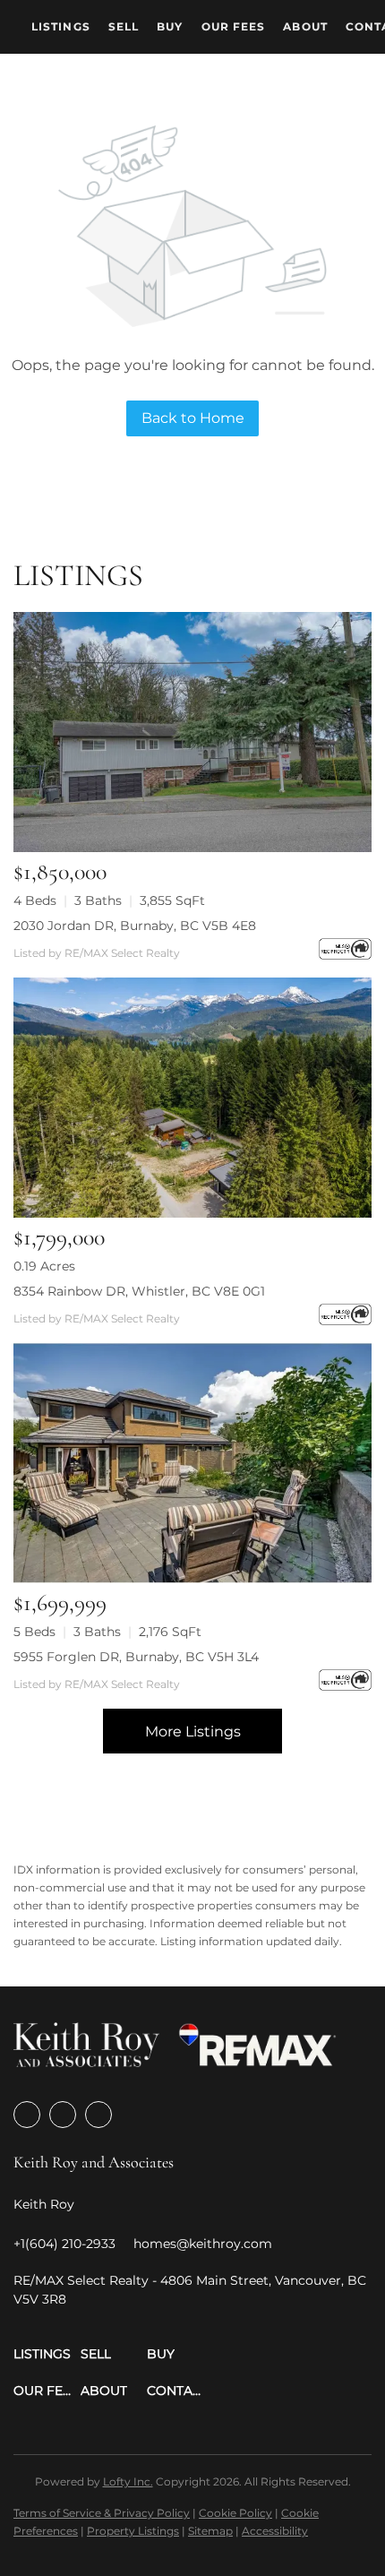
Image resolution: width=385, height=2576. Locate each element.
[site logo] (86, 2050)
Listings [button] (61, 26)
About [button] (305, 26)
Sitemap (210, 2531)
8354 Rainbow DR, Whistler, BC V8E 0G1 (139, 1291)
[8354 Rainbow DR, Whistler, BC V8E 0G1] (192, 1098)
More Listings (193, 1732)
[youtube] (98, 2115)
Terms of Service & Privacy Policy (102, 2513)
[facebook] (27, 2115)
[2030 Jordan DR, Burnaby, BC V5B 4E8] (192, 732)
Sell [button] (124, 26)
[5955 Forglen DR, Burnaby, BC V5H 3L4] (192, 1463)
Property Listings (133, 2531)
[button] (47, 2354)
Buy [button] (170, 26)
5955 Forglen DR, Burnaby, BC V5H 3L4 (136, 1657)
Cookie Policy (235, 2513)
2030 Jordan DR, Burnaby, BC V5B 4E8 (135, 926)
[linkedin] (63, 2115)
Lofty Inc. (128, 2481)
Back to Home (193, 418)
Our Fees (234, 26)
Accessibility (275, 2531)
